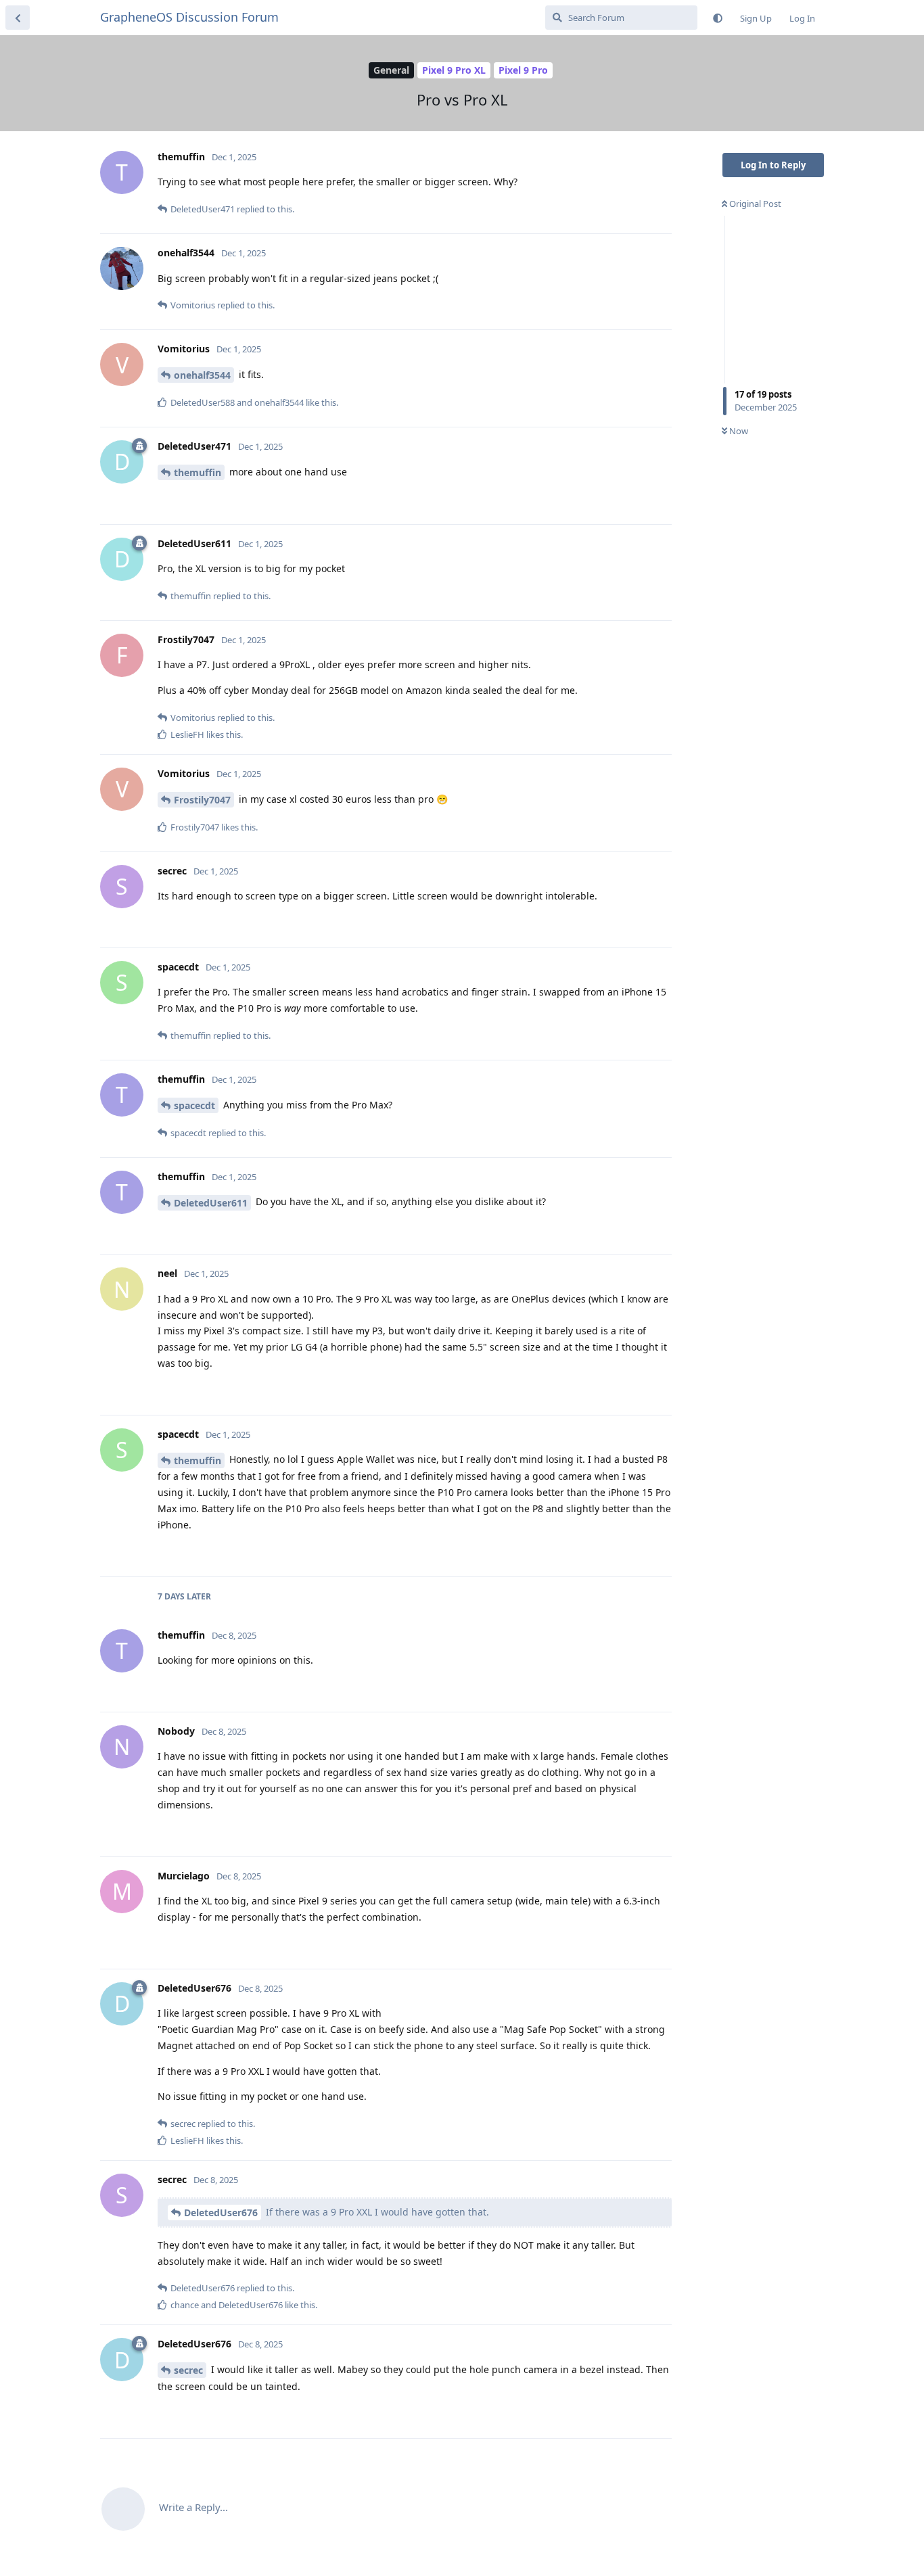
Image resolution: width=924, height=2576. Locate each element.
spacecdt (194, 1105)
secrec (188, 2370)
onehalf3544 (202, 375)
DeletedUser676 (221, 2212)
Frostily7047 (202, 800)
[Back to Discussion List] (18, 18)
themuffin (198, 472)
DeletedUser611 (211, 1203)
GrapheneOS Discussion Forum (189, 17)
